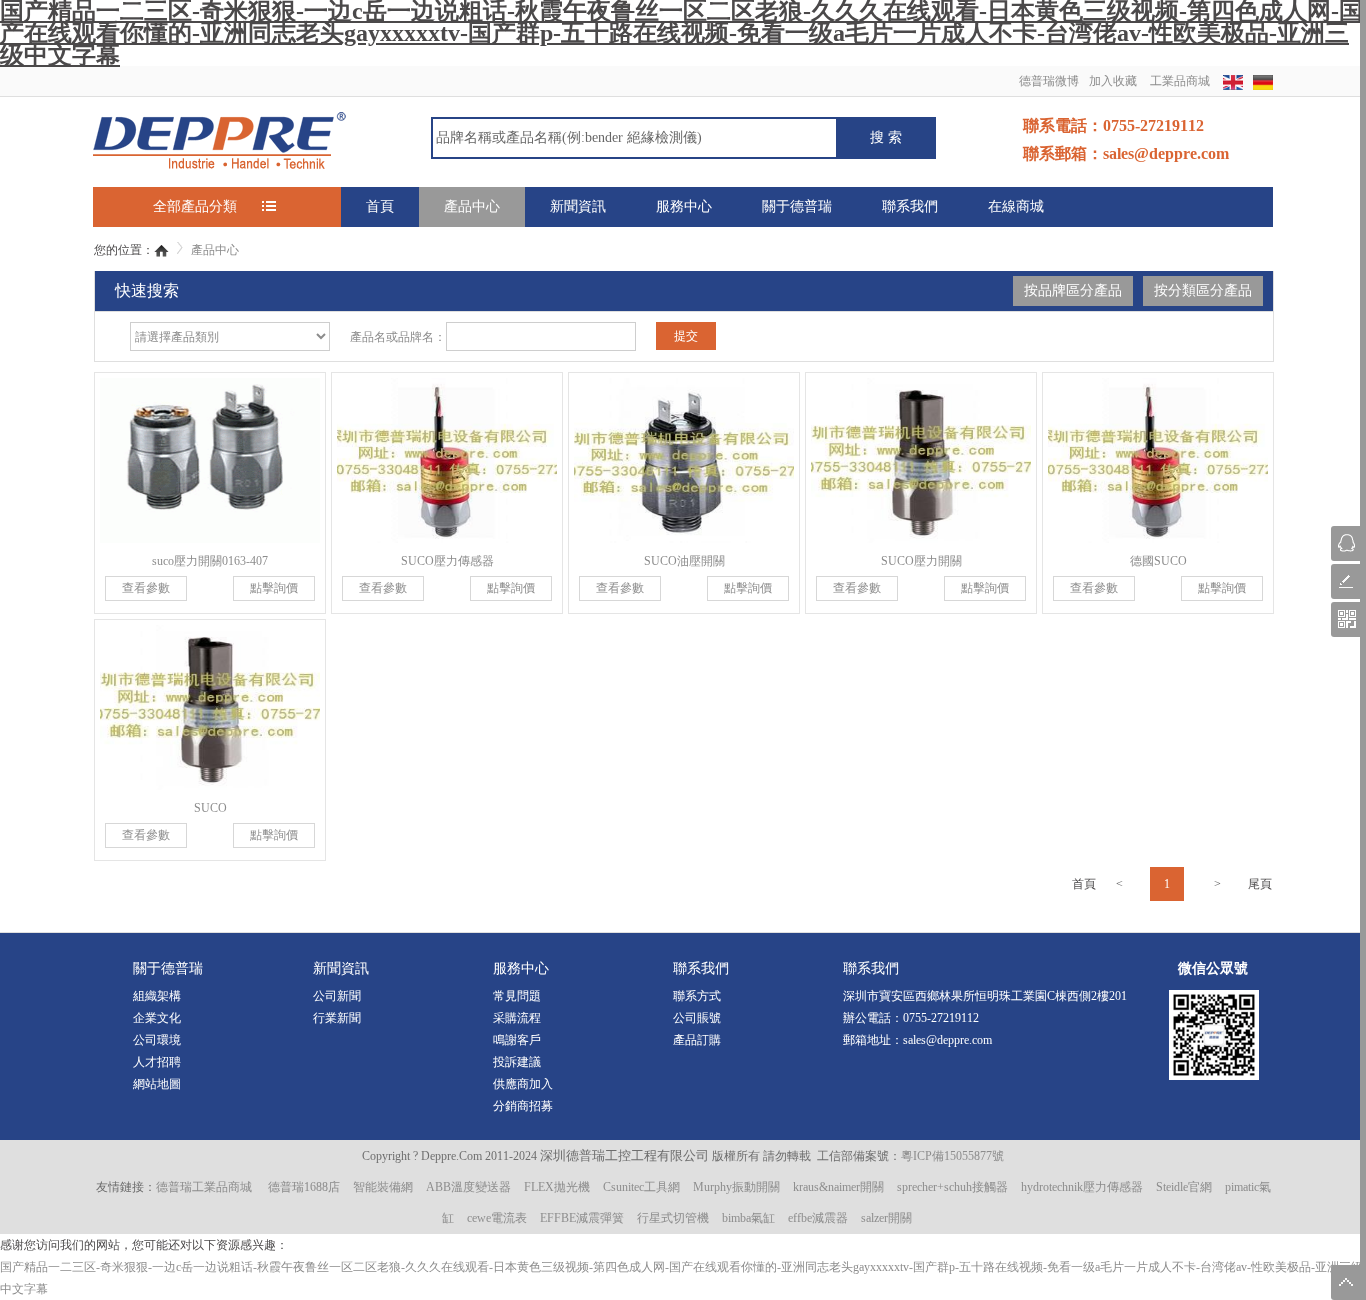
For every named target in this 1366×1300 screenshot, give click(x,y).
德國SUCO (1158, 561)
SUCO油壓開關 (684, 561)
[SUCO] (210, 707)
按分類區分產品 (1203, 290)
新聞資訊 (578, 206)
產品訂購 (697, 1040)
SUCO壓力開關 (921, 561)
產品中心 (472, 206)
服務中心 (684, 206)
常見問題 (517, 996)
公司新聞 (337, 996)
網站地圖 (157, 1084)
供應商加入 (523, 1084)
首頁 (380, 206)
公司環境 (157, 1040)
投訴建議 (517, 1062)
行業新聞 (337, 1018)
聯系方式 (697, 996)
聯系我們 (910, 206)
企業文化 (157, 1018)
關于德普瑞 (797, 206)
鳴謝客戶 (517, 1040)
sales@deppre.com (947, 1040)
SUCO (210, 808)
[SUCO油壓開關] (684, 460)
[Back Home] (161, 250)
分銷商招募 (523, 1106)
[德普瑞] (219, 139)
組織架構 (157, 996)
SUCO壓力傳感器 (447, 561)
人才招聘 (157, 1062)
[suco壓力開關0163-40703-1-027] (210, 460)
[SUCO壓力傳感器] (447, 460)
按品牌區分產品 (1073, 290)
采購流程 (517, 1018)
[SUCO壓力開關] (921, 460)
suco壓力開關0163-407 (210, 561)
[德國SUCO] (1158, 460)
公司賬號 (697, 1018)
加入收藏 (1113, 81)
